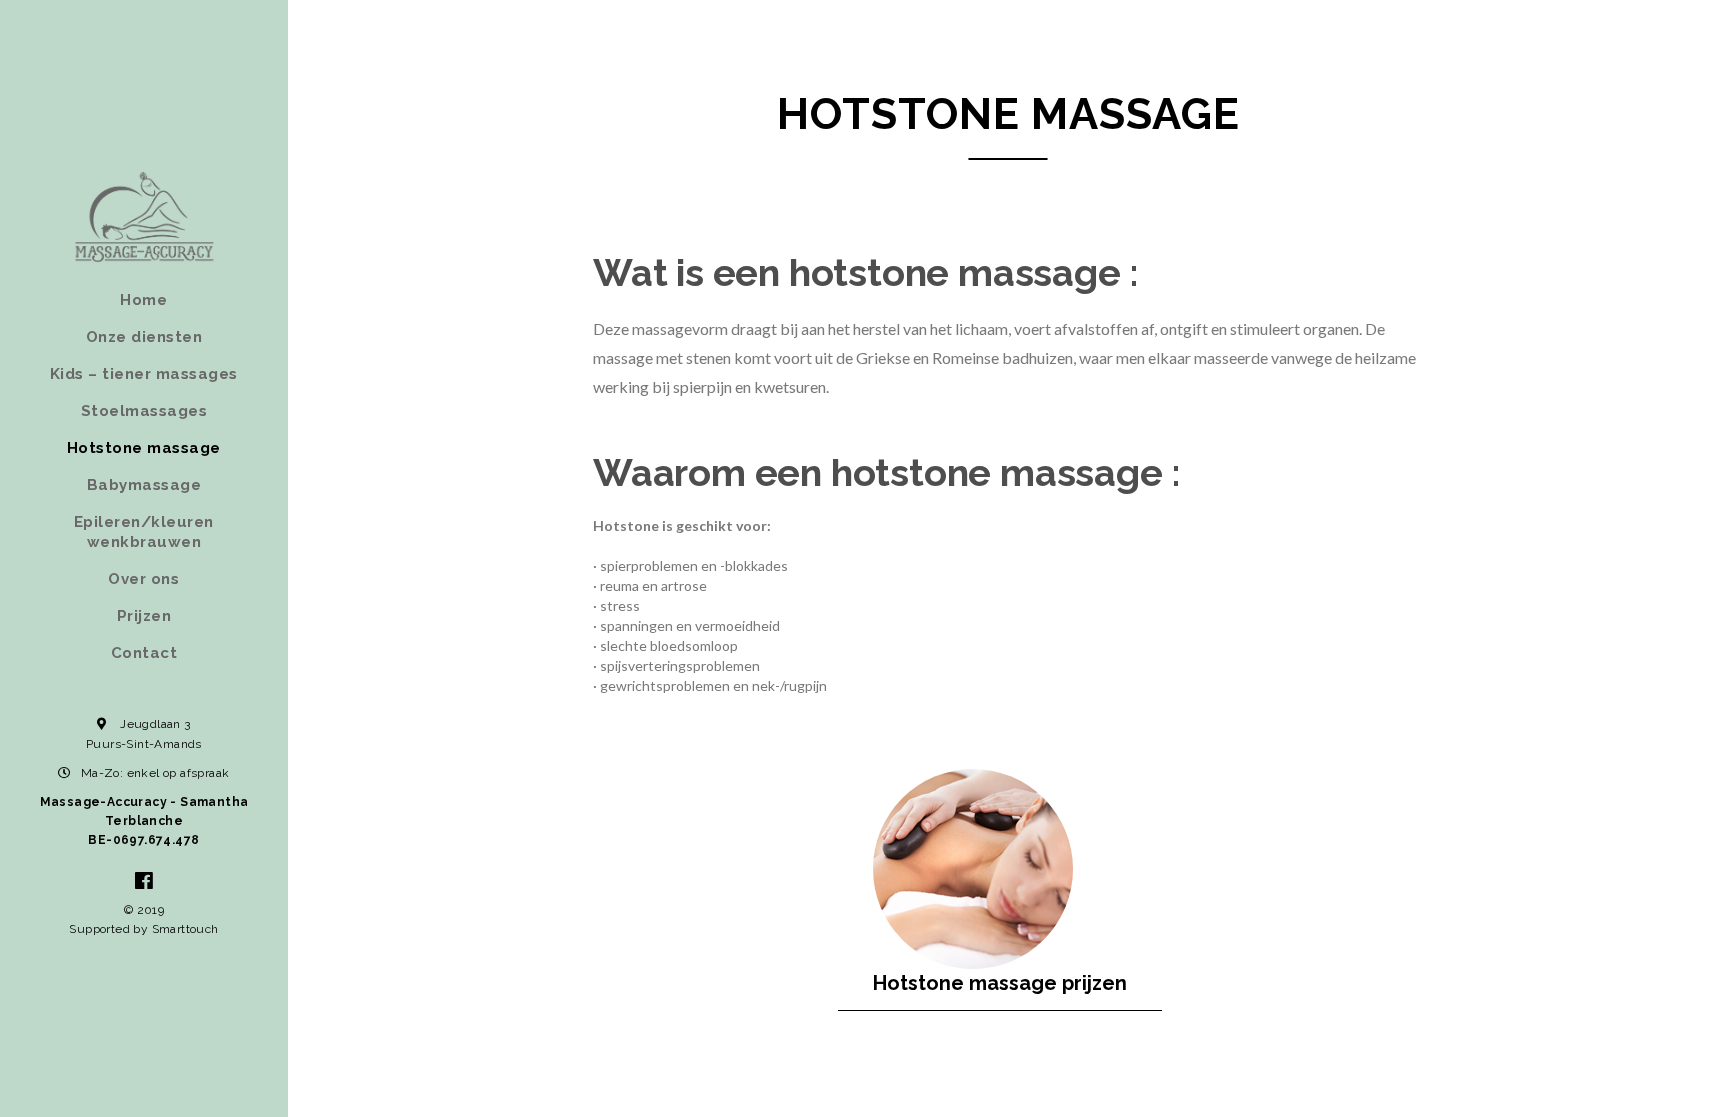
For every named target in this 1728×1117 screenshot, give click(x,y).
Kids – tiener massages (144, 374)
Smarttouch (185, 929)
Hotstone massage (144, 448)
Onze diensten (144, 337)
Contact (144, 653)
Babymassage (144, 485)
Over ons (143, 579)
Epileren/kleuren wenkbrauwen (144, 532)
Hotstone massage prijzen (1000, 983)
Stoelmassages (144, 411)
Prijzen (144, 616)
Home (143, 300)
